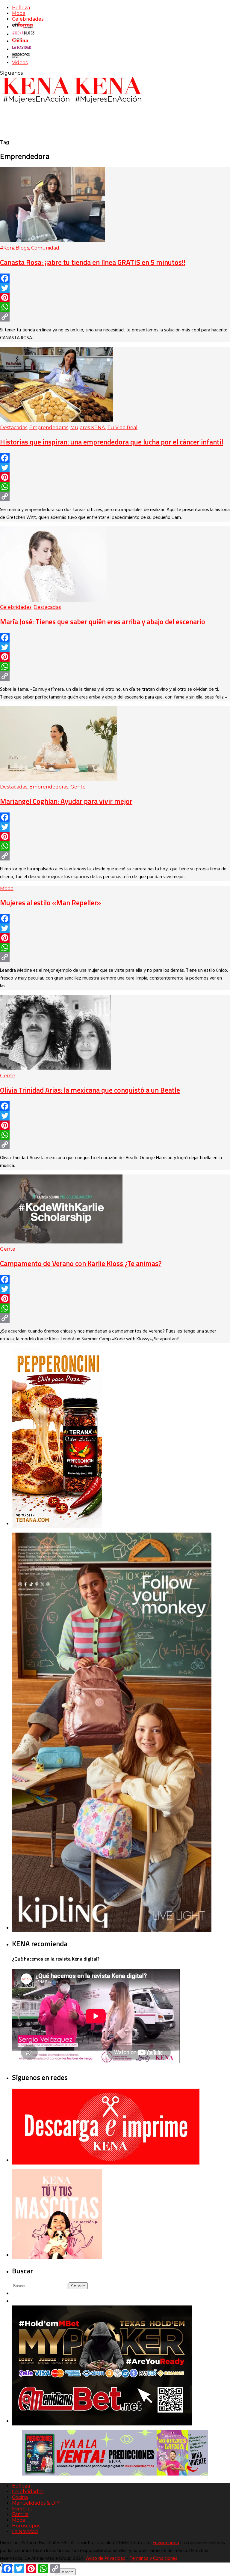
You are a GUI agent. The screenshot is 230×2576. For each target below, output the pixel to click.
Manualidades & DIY (36, 2503)
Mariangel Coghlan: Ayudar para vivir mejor (66, 801)
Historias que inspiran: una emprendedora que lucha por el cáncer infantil (112, 442)
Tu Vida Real (122, 428)
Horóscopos (26, 2526)
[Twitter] (115, 288)
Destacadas (14, 428)
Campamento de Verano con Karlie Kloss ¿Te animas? (81, 1263)
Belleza (21, 8)
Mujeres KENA (88, 428)
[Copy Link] (115, 317)
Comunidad (45, 248)
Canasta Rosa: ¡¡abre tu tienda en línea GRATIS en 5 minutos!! (93, 262)
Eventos (22, 2509)
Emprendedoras (49, 428)
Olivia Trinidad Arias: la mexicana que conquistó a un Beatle (90, 1090)
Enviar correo (166, 2543)
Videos (20, 63)
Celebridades (28, 19)
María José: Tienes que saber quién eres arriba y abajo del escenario (103, 621)
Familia (20, 2514)
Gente (78, 787)
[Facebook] (115, 278)
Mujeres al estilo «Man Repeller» (51, 902)
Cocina (20, 2497)
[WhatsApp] (115, 307)
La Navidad (25, 2531)
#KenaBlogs (15, 248)
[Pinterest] (115, 298)
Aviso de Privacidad (106, 2559)
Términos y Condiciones (153, 2559)
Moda (19, 13)
